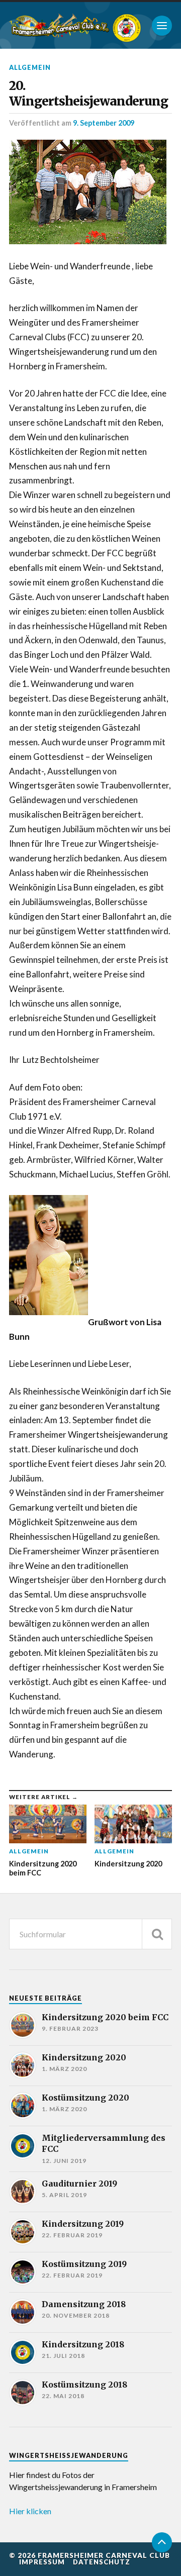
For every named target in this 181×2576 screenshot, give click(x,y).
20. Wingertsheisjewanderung (88, 93)
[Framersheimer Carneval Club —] (59, 25)
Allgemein (30, 67)
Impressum (42, 2562)
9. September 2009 (104, 123)
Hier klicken (30, 2511)
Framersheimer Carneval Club (104, 2555)
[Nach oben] (162, 2542)
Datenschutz (102, 2562)
